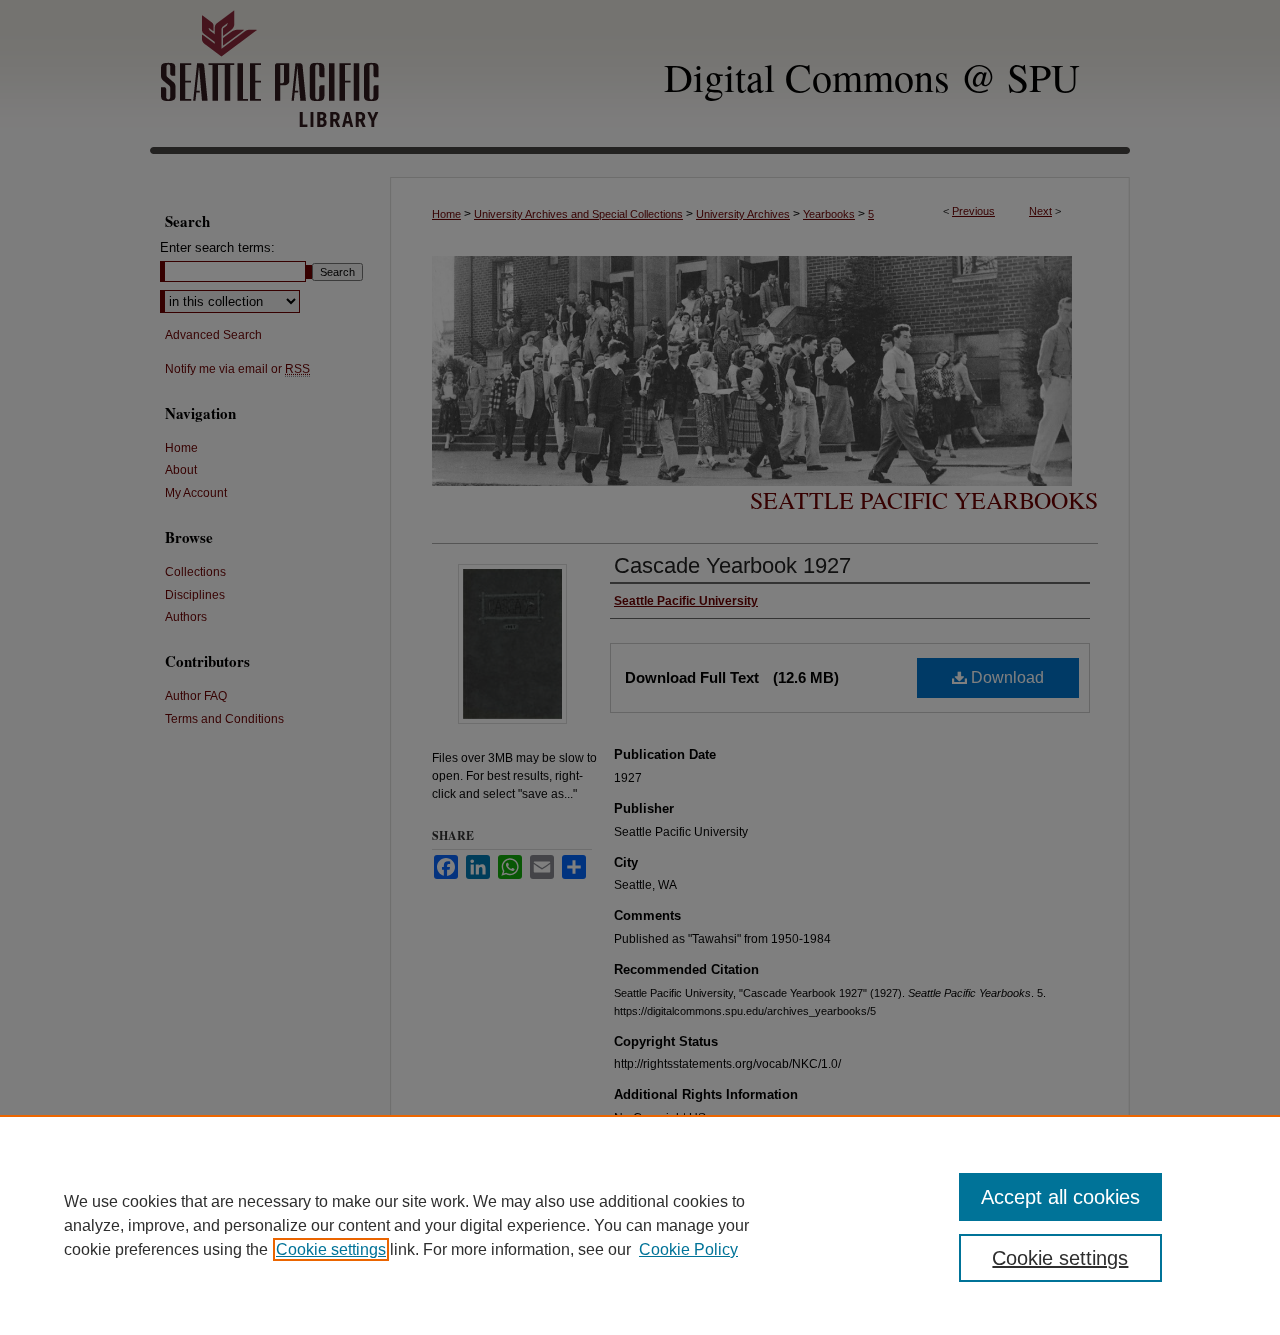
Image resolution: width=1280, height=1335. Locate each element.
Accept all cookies (1060, 1197)
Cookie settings (331, 1249)
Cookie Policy (688, 1249)
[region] (640, 1225)
